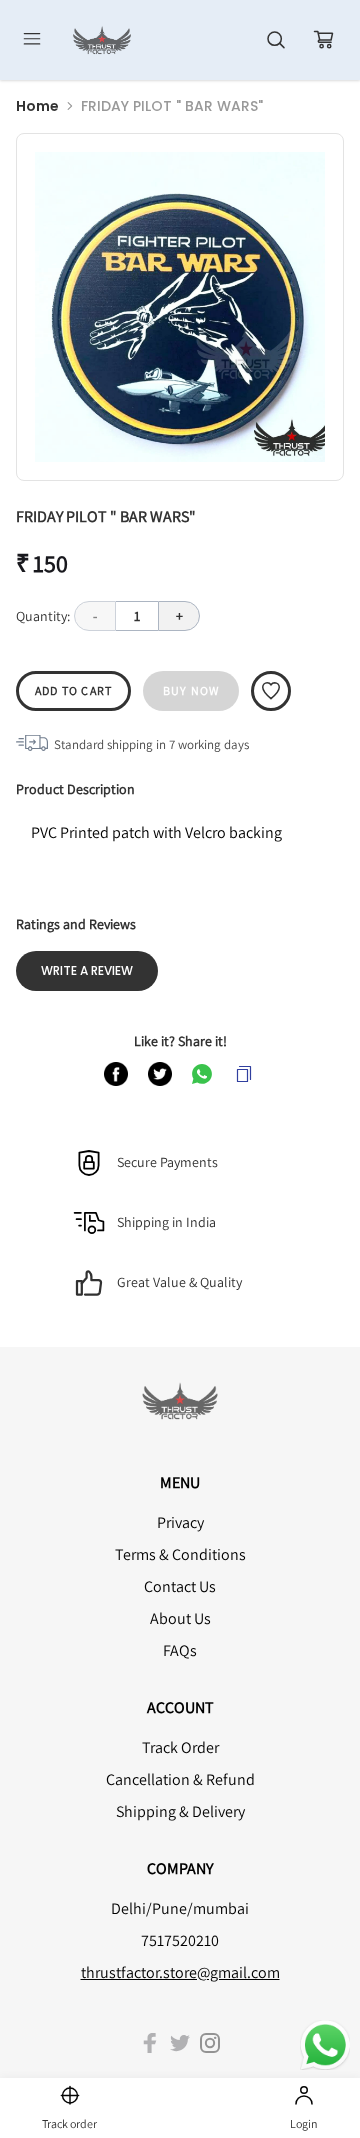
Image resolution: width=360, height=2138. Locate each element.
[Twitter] (180, 2043)
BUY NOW (191, 690)
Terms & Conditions (180, 1554)
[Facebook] (150, 2043)
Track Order (180, 1747)
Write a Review (87, 970)
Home (37, 106)
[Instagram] (210, 2043)
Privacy (180, 1522)
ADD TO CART (73, 690)
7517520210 (180, 1940)
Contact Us (180, 1586)
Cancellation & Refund (180, 1779)
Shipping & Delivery (180, 1811)
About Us (180, 1618)
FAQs (180, 1650)
